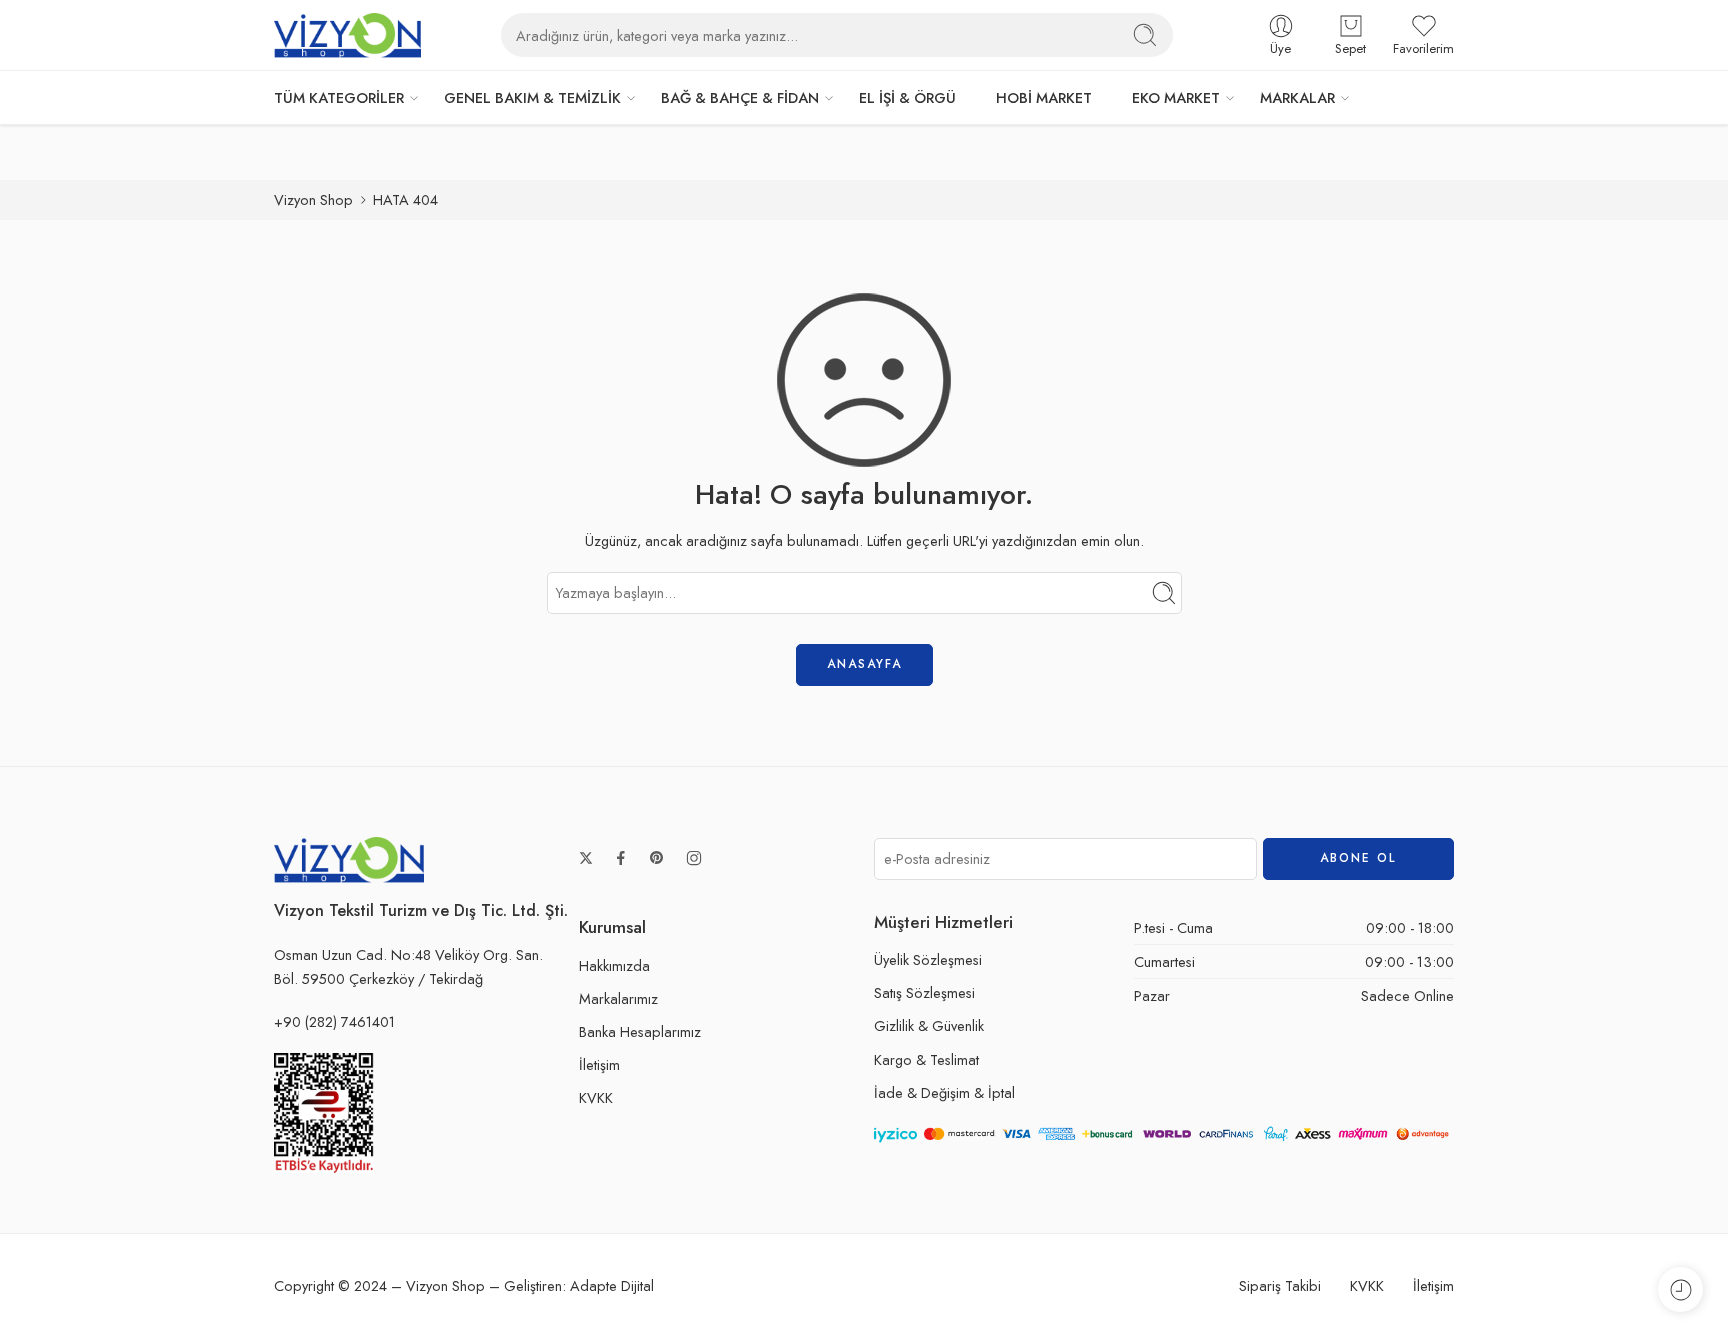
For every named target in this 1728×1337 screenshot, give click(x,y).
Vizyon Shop (313, 199)
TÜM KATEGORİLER (339, 97)
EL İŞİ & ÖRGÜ (907, 97)
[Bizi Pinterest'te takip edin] (657, 858)
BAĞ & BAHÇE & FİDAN (740, 97)
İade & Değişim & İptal (944, 1092)
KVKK (596, 1097)
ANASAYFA (864, 664)
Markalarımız (618, 998)
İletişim (599, 1064)
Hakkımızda (614, 965)
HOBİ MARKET (1044, 97)
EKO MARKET (1176, 97)
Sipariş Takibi (1280, 1285)
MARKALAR (1297, 97)
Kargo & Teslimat (926, 1059)
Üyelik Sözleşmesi (928, 959)
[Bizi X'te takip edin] (586, 858)
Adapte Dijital (612, 1285)
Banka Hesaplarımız (640, 1031)
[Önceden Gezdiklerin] (1680, 1289)
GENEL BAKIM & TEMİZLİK (532, 97)
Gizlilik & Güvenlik (929, 1025)
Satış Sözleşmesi (924, 992)
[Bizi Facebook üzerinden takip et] (621, 858)
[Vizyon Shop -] (347, 35)
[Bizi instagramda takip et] (694, 858)
